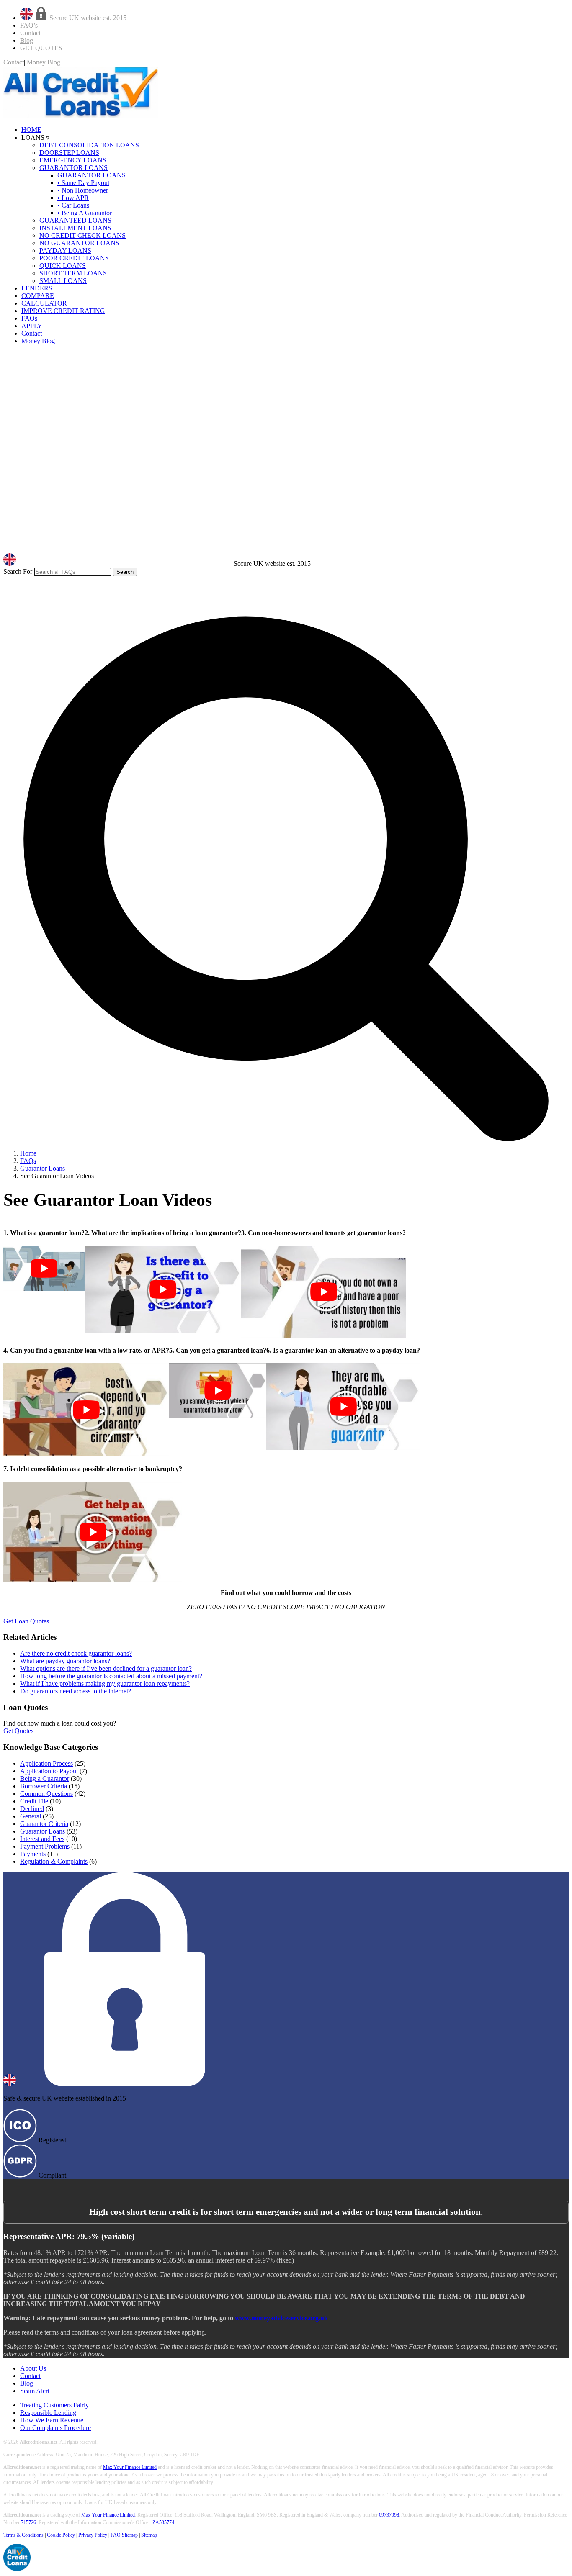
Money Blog (44, 62)
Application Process (46, 1763)
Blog (27, 40)
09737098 (389, 2515)
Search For (18, 571)
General (31, 1816)
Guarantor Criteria (44, 1824)
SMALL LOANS (63, 281)
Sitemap (149, 2535)
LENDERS (37, 288)
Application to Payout (49, 1771)
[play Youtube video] (44, 1268)
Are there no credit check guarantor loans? (76, 1653)
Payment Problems (45, 1846)
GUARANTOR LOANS (73, 168)
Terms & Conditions (23, 2535)
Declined (32, 1809)
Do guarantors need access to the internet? (76, 1691)
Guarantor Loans (43, 1831)
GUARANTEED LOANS (75, 220)
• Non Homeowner (83, 190)
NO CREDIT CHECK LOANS (82, 235)
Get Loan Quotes (26, 1621)
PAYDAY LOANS (65, 250)
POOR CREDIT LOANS (74, 258)
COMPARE (38, 296)
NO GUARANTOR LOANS (79, 243)
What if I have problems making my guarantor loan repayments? (105, 1684)
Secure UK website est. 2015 (88, 18)
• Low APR (73, 198)
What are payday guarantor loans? (65, 1661)
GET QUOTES (41, 48)
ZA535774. (164, 2522)
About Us (33, 2368)
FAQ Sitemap (124, 2535)
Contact (30, 33)
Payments (33, 1854)
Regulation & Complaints (54, 1861)
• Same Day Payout (83, 183)
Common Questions (46, 1794)
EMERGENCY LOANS (73, 160)
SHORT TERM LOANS (73, 273)
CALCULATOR (44, 303)
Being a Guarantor (45, 1779)
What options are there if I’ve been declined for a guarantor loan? (106, 1668)
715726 (28, 2522)
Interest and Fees (42, 1839)
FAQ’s (29, 25)
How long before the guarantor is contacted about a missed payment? (111, 1676)
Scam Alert (35, 2391)
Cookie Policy (61, 2535)
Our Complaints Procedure (55, 2428)
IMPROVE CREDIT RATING (63, 311)
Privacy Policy (93, 2535)
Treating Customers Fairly (54, 2405)
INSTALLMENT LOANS (75, 228)
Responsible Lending (48, 2413)
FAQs (29, 318)
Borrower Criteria (44, 1786)
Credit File (34, 1801)
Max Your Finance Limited (130, 2467)
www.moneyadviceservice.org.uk (281, 2318)
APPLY (32, 326)
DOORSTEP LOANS (69, 153)
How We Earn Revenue (52, 2420)
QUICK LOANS (63, 266)
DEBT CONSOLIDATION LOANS (89, 145)
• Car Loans (73, 205)
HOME (31, 130)
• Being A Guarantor (85, 213)
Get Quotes (18, 1731)
